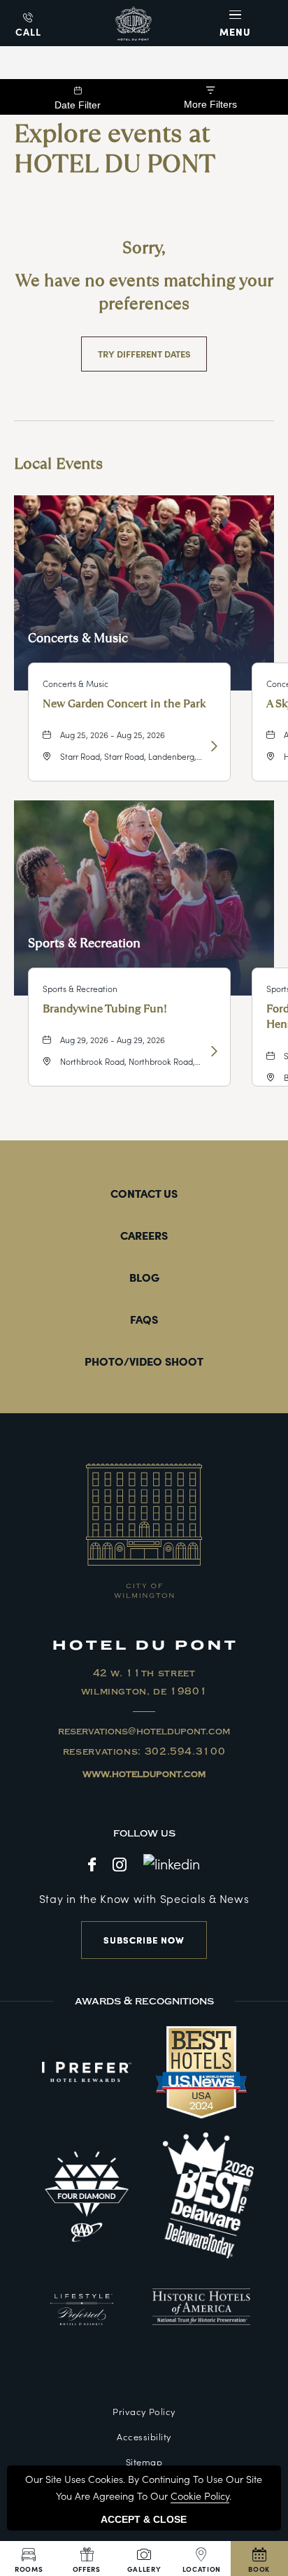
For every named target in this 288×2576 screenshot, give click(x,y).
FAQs (144, 1319)
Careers (144, 1235)
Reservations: (144, 1752)
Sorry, (144, 248)
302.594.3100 (185, 1752)
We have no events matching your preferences (144, 292)
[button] (237, 23)
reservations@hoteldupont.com (144, 1732)
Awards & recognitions (144, 2001)
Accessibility (144, 2436)
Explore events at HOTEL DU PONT (115, 149)
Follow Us (144, 1833)
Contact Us (144, 1193)
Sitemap (144, 2462)
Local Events (58, 463)
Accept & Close (144, 2519)
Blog (144, 1277)
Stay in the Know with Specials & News (144, 1898)
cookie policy (200, 2496)
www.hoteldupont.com (144, 1774)
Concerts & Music (78, 638)
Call (28, 31)
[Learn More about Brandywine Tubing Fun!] (213, 1051)
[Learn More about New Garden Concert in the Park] (213, 746)
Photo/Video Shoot (144, 1361)
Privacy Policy (144, 2411)
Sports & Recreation (84, 943)
